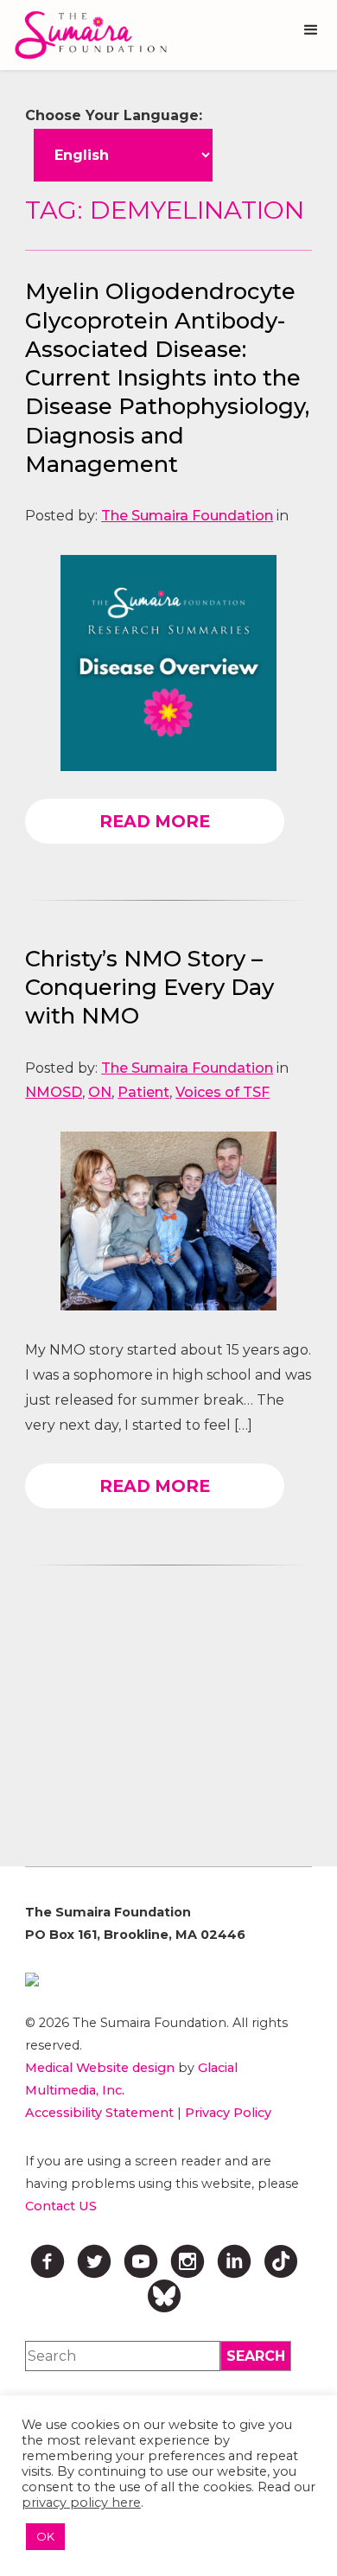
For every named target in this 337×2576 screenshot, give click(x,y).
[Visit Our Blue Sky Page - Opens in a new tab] (164, 2296)
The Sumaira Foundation (187, 516)
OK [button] (45, 2536)
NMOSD (54, 1092)
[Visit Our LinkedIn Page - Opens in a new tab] (234, 2261)
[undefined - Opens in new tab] (168, 1980)
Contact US (61, 2206)
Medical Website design (100, 2068)
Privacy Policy (228, 2113)
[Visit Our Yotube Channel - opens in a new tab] (141, 2261)
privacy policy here (81, 2503)
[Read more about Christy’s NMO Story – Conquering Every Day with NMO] (168, 1221)
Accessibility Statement (99, 2113)
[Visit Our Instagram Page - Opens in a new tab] (188, 2261)
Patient (143, 1092)
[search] (256, 2356)
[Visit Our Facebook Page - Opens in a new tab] (48, 2261)
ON (100, 1092)
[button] (311, 30)
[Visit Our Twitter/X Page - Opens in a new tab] (94, 2261)
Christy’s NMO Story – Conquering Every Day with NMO (149, 987)
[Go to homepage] (86, 35)
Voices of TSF (223, 1092)
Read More (155, 821)
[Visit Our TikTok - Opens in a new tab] (281, 2261)
